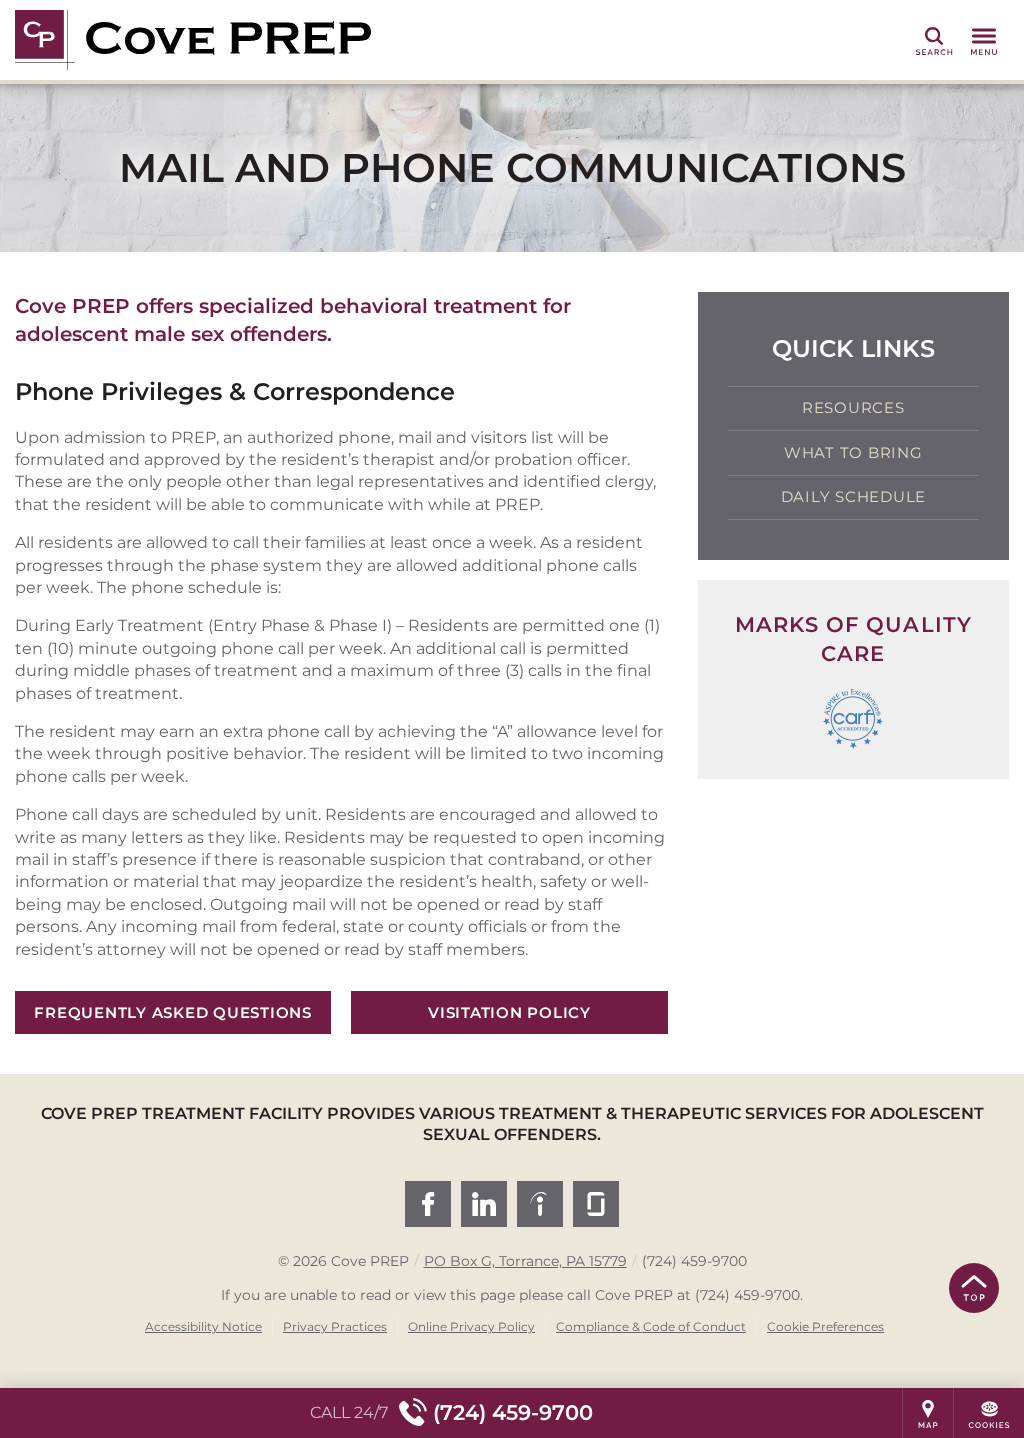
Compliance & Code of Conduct (651, 1326)
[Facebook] (428, 1204)
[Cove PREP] (315, 40)
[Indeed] (540, 1204)
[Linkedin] (484, 1204)
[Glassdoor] (596, 1204)
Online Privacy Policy (471, 1326)
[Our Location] (928, 1413)
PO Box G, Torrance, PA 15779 (525, 1261)
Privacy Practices (335, 1326)
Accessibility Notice (203, 1326)
